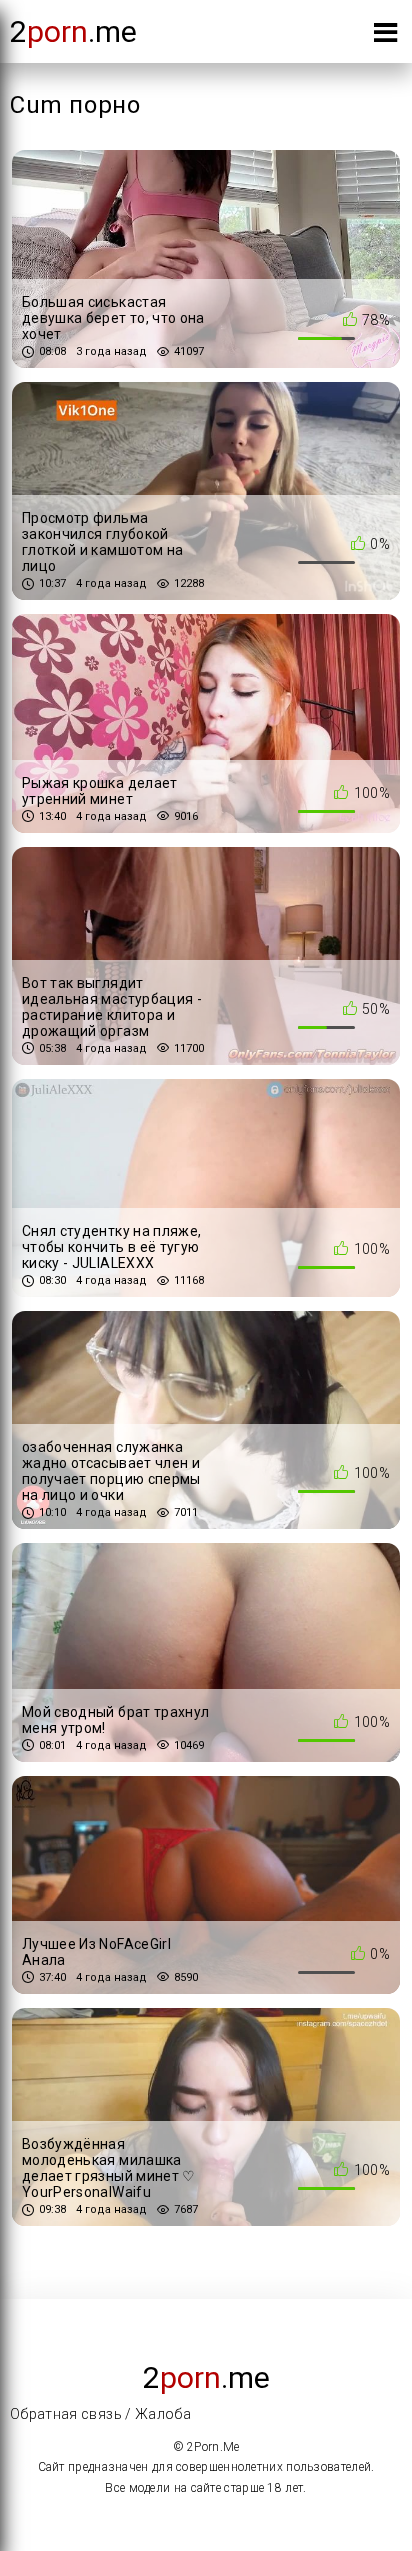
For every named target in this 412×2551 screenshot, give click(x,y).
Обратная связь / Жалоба (100, 2414)
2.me (73, 31)
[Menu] (385, 36)
